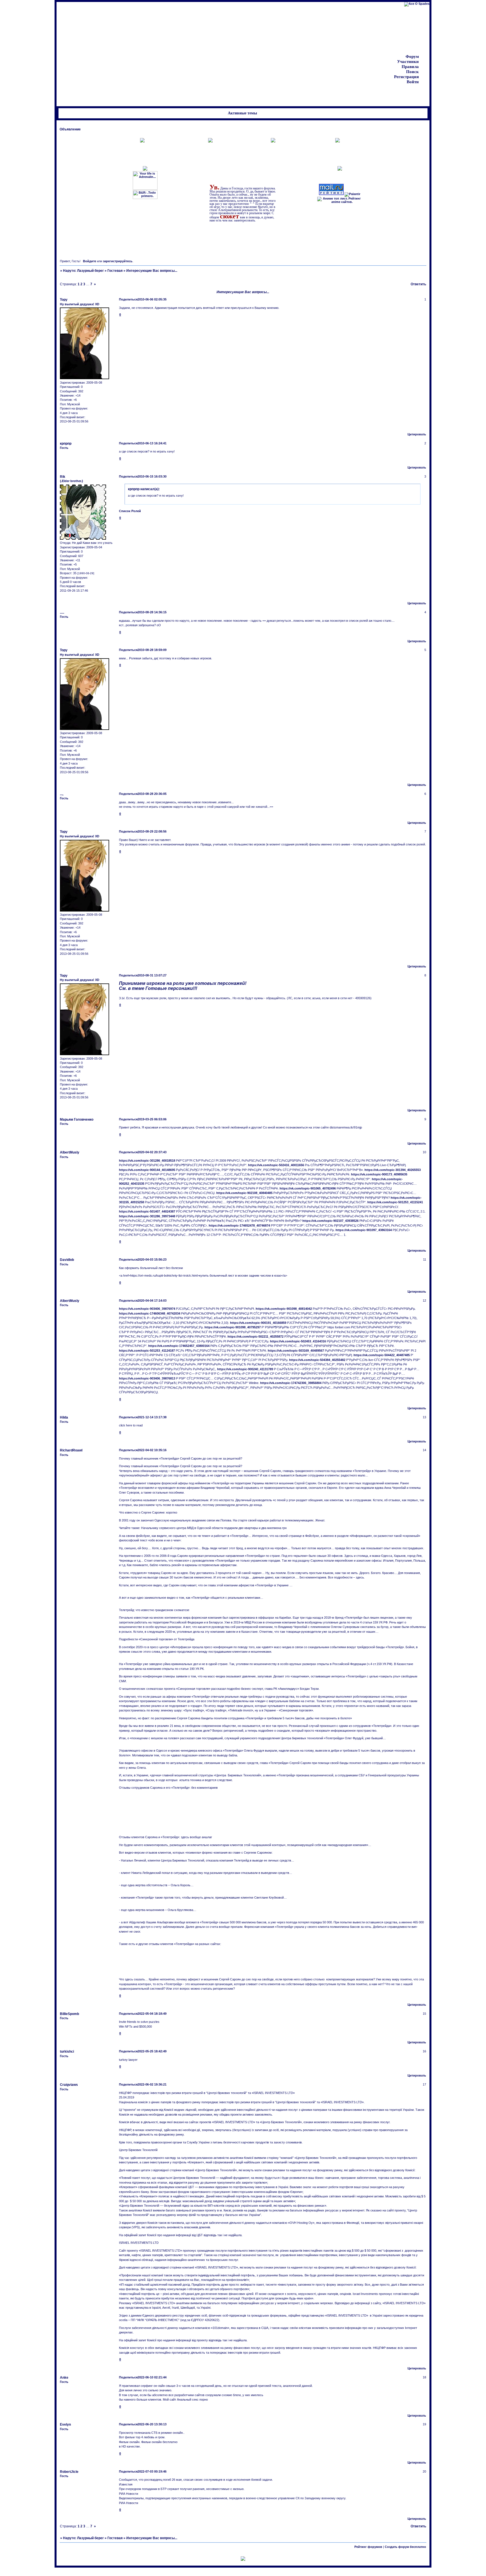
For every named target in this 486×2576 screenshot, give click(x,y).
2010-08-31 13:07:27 (152, 975)
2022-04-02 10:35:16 (152, 1450)
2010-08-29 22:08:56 (152, 831)
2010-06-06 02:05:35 (152, 299)
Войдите (90, 261)
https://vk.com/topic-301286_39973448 (147, 1216)
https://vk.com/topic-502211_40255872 (256, 1336)
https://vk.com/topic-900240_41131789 (245, 1369)
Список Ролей (130, 511)
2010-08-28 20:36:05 (152, 794)
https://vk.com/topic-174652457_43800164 (179, 1346)
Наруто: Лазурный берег (83, 271)
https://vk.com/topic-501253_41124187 (147, 1351)
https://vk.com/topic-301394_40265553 (393, 1170)
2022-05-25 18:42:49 (152, 2051)
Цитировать (417, 434)
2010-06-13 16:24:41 (152, 443)
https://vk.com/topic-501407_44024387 (147, 1211)
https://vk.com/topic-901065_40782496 (308, 1188)
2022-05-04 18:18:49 (152, 2014)
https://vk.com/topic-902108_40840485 (244, 1193)
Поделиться (128, 299)
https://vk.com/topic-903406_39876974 (147, 1309)
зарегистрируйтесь (118, 261)
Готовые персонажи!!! (171, 988)
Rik (63, 477)
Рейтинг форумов (368, 2547)
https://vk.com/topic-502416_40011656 (276, 1165)
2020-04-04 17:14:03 (152, 1301)
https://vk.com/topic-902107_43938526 (330, 1221)
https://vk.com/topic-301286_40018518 (147, 1161)
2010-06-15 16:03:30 (152, 476)
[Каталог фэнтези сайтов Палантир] (352, 194)
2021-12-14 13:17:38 (152, 1417)
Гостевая (115, 271)
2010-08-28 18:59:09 (152, 650)
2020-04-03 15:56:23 (152, 1259)
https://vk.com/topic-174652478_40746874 (239, 1225)
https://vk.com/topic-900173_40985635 (379, 1174)
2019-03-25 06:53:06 (152, 1119)
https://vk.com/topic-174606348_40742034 (150, 1313)
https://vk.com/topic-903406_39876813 (147, 1378)
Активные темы (242, 113)
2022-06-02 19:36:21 (152, 2084)
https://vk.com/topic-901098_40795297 (233, 1327)
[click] (243, 2559)
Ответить (418, 284)
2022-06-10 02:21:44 (152, 2377)
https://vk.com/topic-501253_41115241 (395, 1202)
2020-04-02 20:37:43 (152, 1152)
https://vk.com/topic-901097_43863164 (364, 1230)
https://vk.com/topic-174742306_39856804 (291, 1383)
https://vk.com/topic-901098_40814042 (284, 1309)
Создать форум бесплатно (405, 2547)
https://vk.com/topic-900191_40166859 (258, 1323)
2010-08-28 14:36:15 (152, 612)
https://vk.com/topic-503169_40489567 (296, 1351)
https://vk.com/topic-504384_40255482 (317, 1360)
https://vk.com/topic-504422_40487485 (382, 1355)
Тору (64, 300)
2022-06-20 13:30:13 (152, 2424)
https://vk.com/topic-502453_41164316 (298, 1341)
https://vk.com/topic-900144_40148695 (147, 1170)
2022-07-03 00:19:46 (152, 2471)
